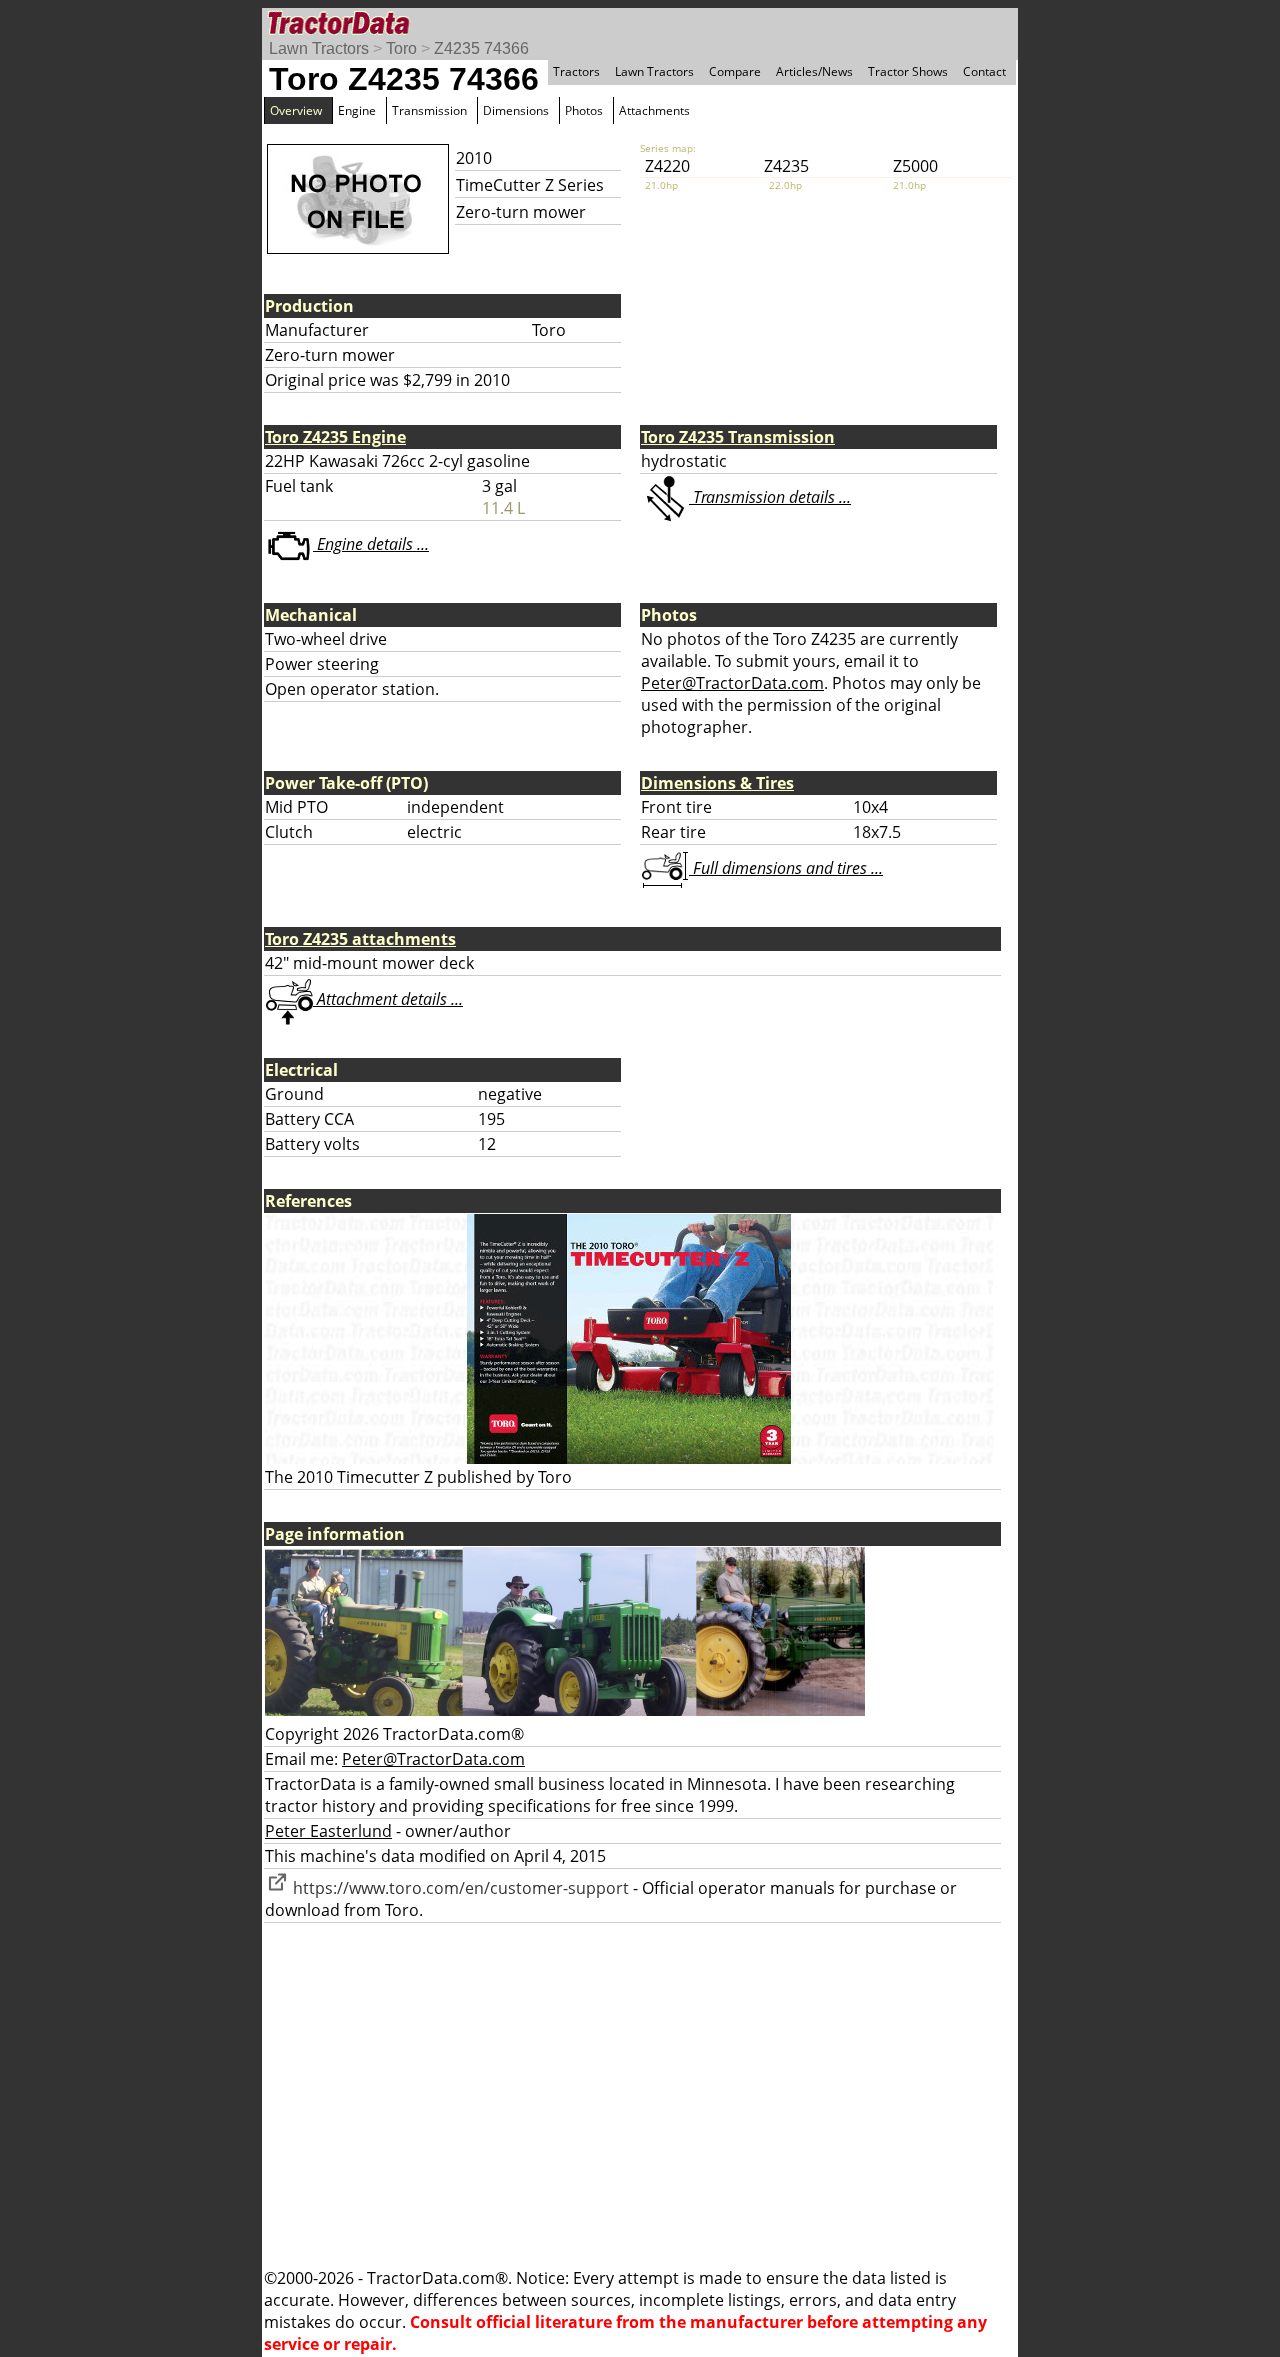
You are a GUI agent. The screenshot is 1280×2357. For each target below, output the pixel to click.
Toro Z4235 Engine (335, 437)
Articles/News (814, 71)
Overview (296, 110)
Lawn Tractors (319, 48)
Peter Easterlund (328, 1831)
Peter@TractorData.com (732, 683)
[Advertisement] (640, 2095)
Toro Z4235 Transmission (738, 437)
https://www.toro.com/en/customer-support (459, 1888)
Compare (735, 71)
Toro (401, 48)
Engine (357, 110)
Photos (584, 110)
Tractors (576, 71)
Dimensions (516, 110)
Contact (984, 71)
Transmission (429, 110)
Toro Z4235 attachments (360, 939)
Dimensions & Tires (717, 783)
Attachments (654, 110)
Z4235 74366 (481, 48)
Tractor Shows (908, 71)
